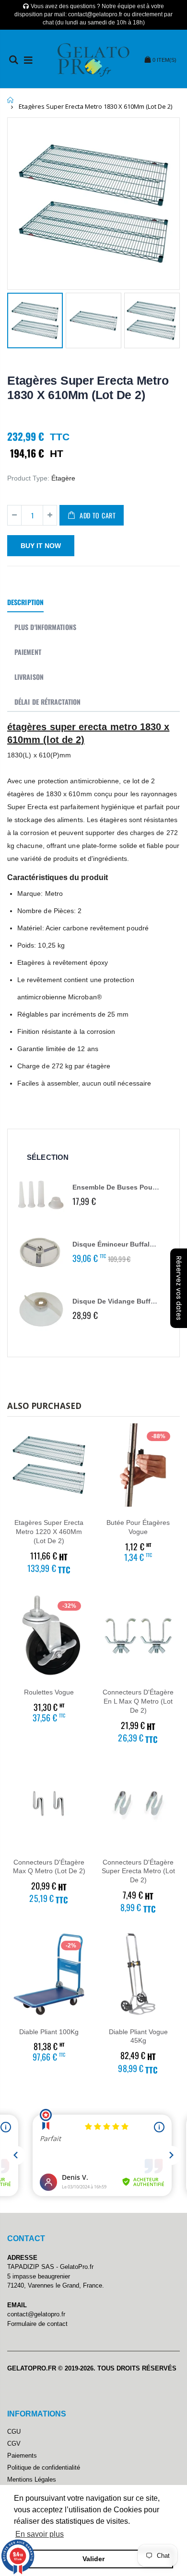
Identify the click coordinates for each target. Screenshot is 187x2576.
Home (11, 100)
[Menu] (28, 60)
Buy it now (41, 546)
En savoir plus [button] (40, 2534)
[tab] (25, 603)
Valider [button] (93, 2559)
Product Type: (28, 478)
